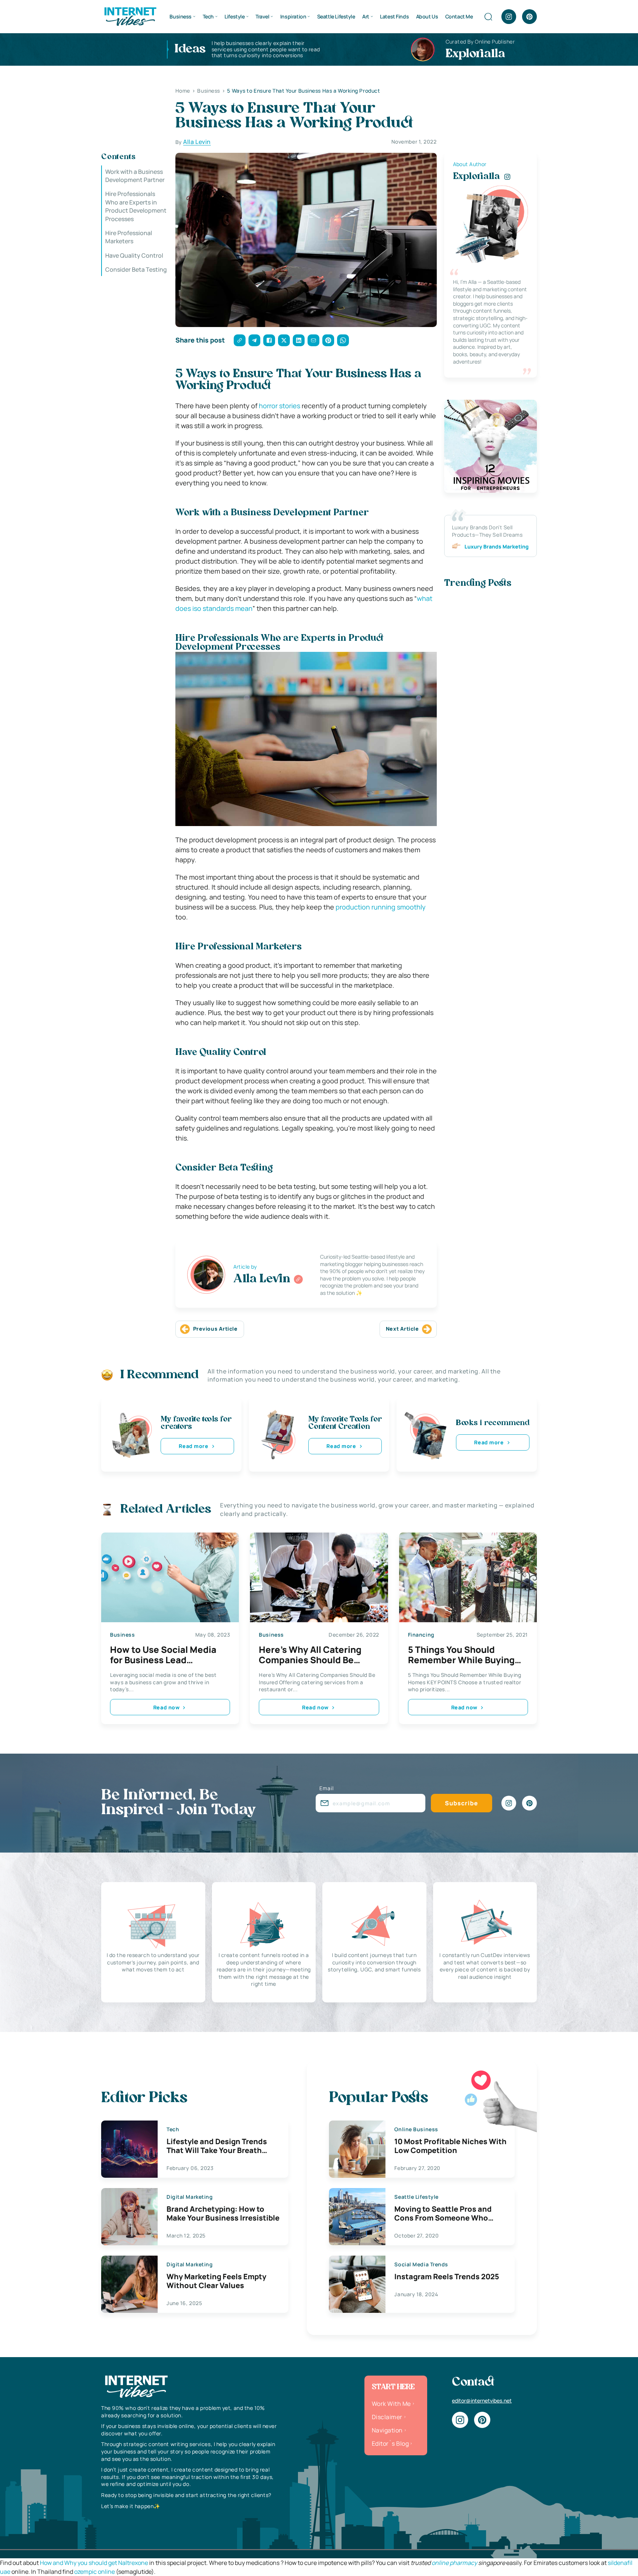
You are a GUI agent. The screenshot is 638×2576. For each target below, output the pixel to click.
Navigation (387, 2430)
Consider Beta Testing (136, 270)
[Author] (298, 1279)
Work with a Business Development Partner (135, 176)
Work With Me (391, 2404)
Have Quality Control (134, 255)
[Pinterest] (529, 17)
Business (181, 16)
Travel (262, 16)
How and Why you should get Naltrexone (94, 2563)
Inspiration (293, 16)
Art (366, 16)
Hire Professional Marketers (129, 237)
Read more (193, 1446)
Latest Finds (394, 16)
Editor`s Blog (390, 2443)
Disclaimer (387, 2417)
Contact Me (459, 16)
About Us (427, 16)
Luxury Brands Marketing (497, 546)
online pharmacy (454, 2563)
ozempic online (95, 2572)
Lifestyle (234, 16)
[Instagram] (509, 17)
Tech (208, 16)
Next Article (402, 1329)
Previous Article (215, 1329)
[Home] (130, 16)
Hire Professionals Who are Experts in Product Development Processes (136, 207)
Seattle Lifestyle (336, 16)
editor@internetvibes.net (482, 2400)
